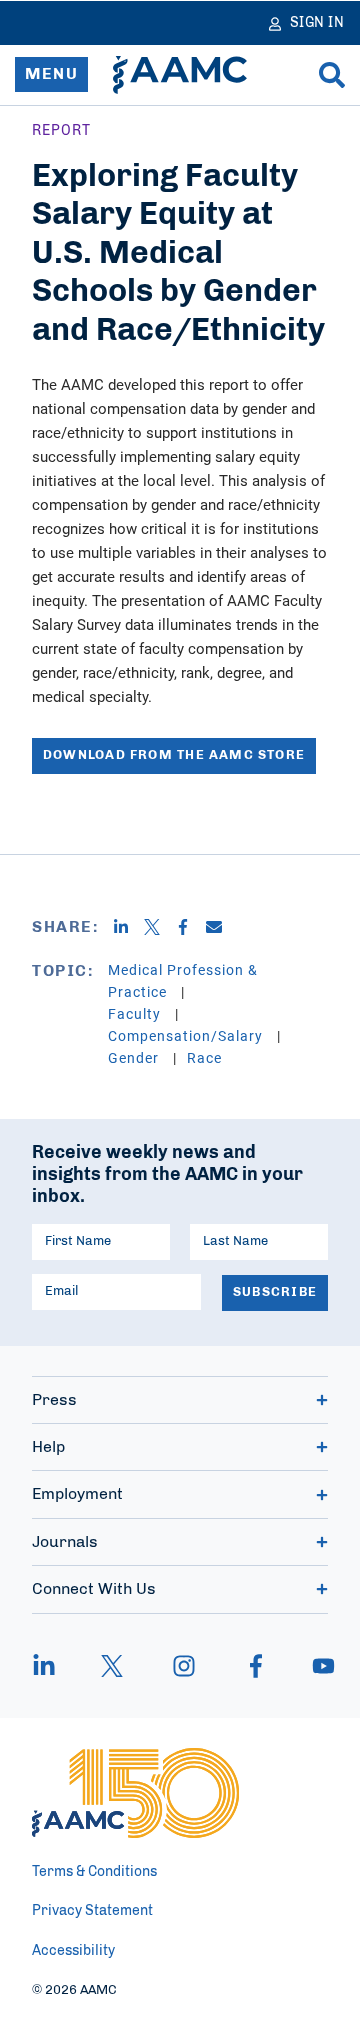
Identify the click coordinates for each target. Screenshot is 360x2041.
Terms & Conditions (94, 1872)
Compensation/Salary (187, 1035)
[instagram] (184, 1666)
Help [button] (48, 1447)
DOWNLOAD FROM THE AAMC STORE (174, 755)
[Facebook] (190, 927)
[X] (159, 927)
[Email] (221, 927)
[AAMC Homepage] (135, 1793)
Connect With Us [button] (94, 1589)
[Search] (332, 75)
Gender (135, 1057)
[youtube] (314, 1666)
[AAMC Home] (180, 75)
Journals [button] (65, 1542)
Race (204, 1057)
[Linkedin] (128, 927)
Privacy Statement (92, 1911)
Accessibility (73, 1951)
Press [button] (54, 1400)
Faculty (136, 1013)
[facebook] (256, 1666)
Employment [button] (77, 1494)
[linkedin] (54, 1666)
